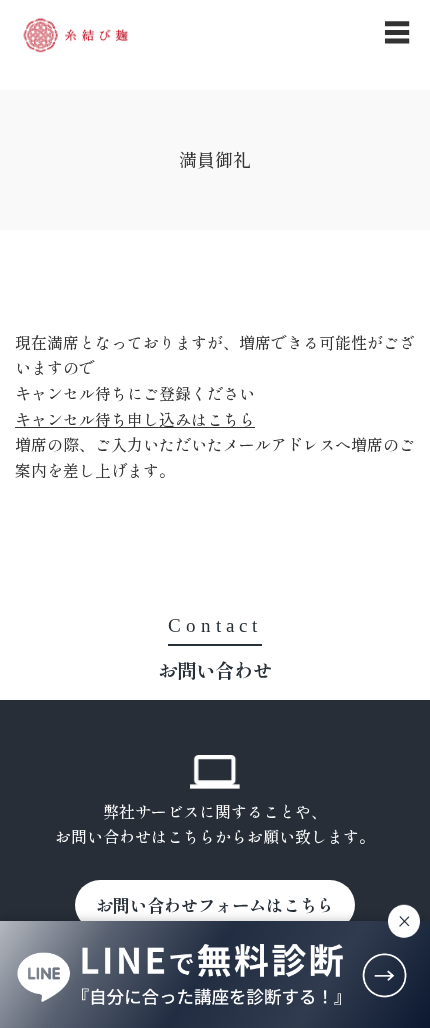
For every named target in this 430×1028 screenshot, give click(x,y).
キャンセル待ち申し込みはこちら (135, 419)
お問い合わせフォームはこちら (215, 904)
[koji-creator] (76, 35)
